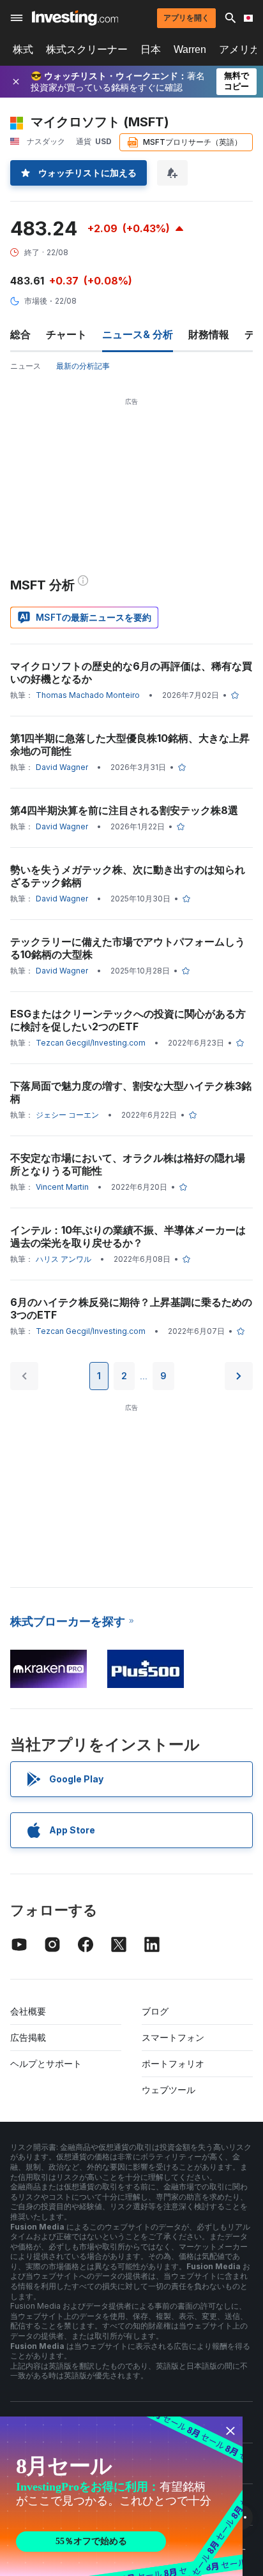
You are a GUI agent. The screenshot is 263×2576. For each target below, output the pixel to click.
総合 (20, 334)
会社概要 (28, 2011)
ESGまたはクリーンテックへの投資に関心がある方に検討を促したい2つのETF (128, 1020)
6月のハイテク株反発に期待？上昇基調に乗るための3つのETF (131, 1308)
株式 (23, 49)
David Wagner (62, 767)
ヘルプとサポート (46, 2063)
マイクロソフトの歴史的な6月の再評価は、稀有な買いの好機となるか (131, 672)
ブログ (155, 2011)
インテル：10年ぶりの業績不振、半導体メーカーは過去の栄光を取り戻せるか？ (128, 1236)
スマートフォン (173, 2037)
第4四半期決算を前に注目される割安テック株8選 (124, 810)
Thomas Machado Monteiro (88, 695)
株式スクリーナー (87, 49)
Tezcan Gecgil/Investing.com (91, 1043)
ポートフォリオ (173, 2063)
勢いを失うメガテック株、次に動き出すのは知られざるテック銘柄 (128, 876)
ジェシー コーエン (67, 1115)
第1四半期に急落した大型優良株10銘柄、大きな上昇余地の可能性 (130, 744)
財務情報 (209, 334)
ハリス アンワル (64, 1259)
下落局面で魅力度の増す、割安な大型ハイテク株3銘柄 (131, 1092)
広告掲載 (28, 2037)
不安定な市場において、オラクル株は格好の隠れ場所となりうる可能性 (128, 1164)
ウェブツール (169, 2090)
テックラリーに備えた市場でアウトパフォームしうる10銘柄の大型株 (128, 948)
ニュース (26, 366)
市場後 (36, 301)
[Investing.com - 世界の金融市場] (75, 18)
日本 (151, 49)
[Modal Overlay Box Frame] (121, 2496)
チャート (66, 334)
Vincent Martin (62, 1187)
